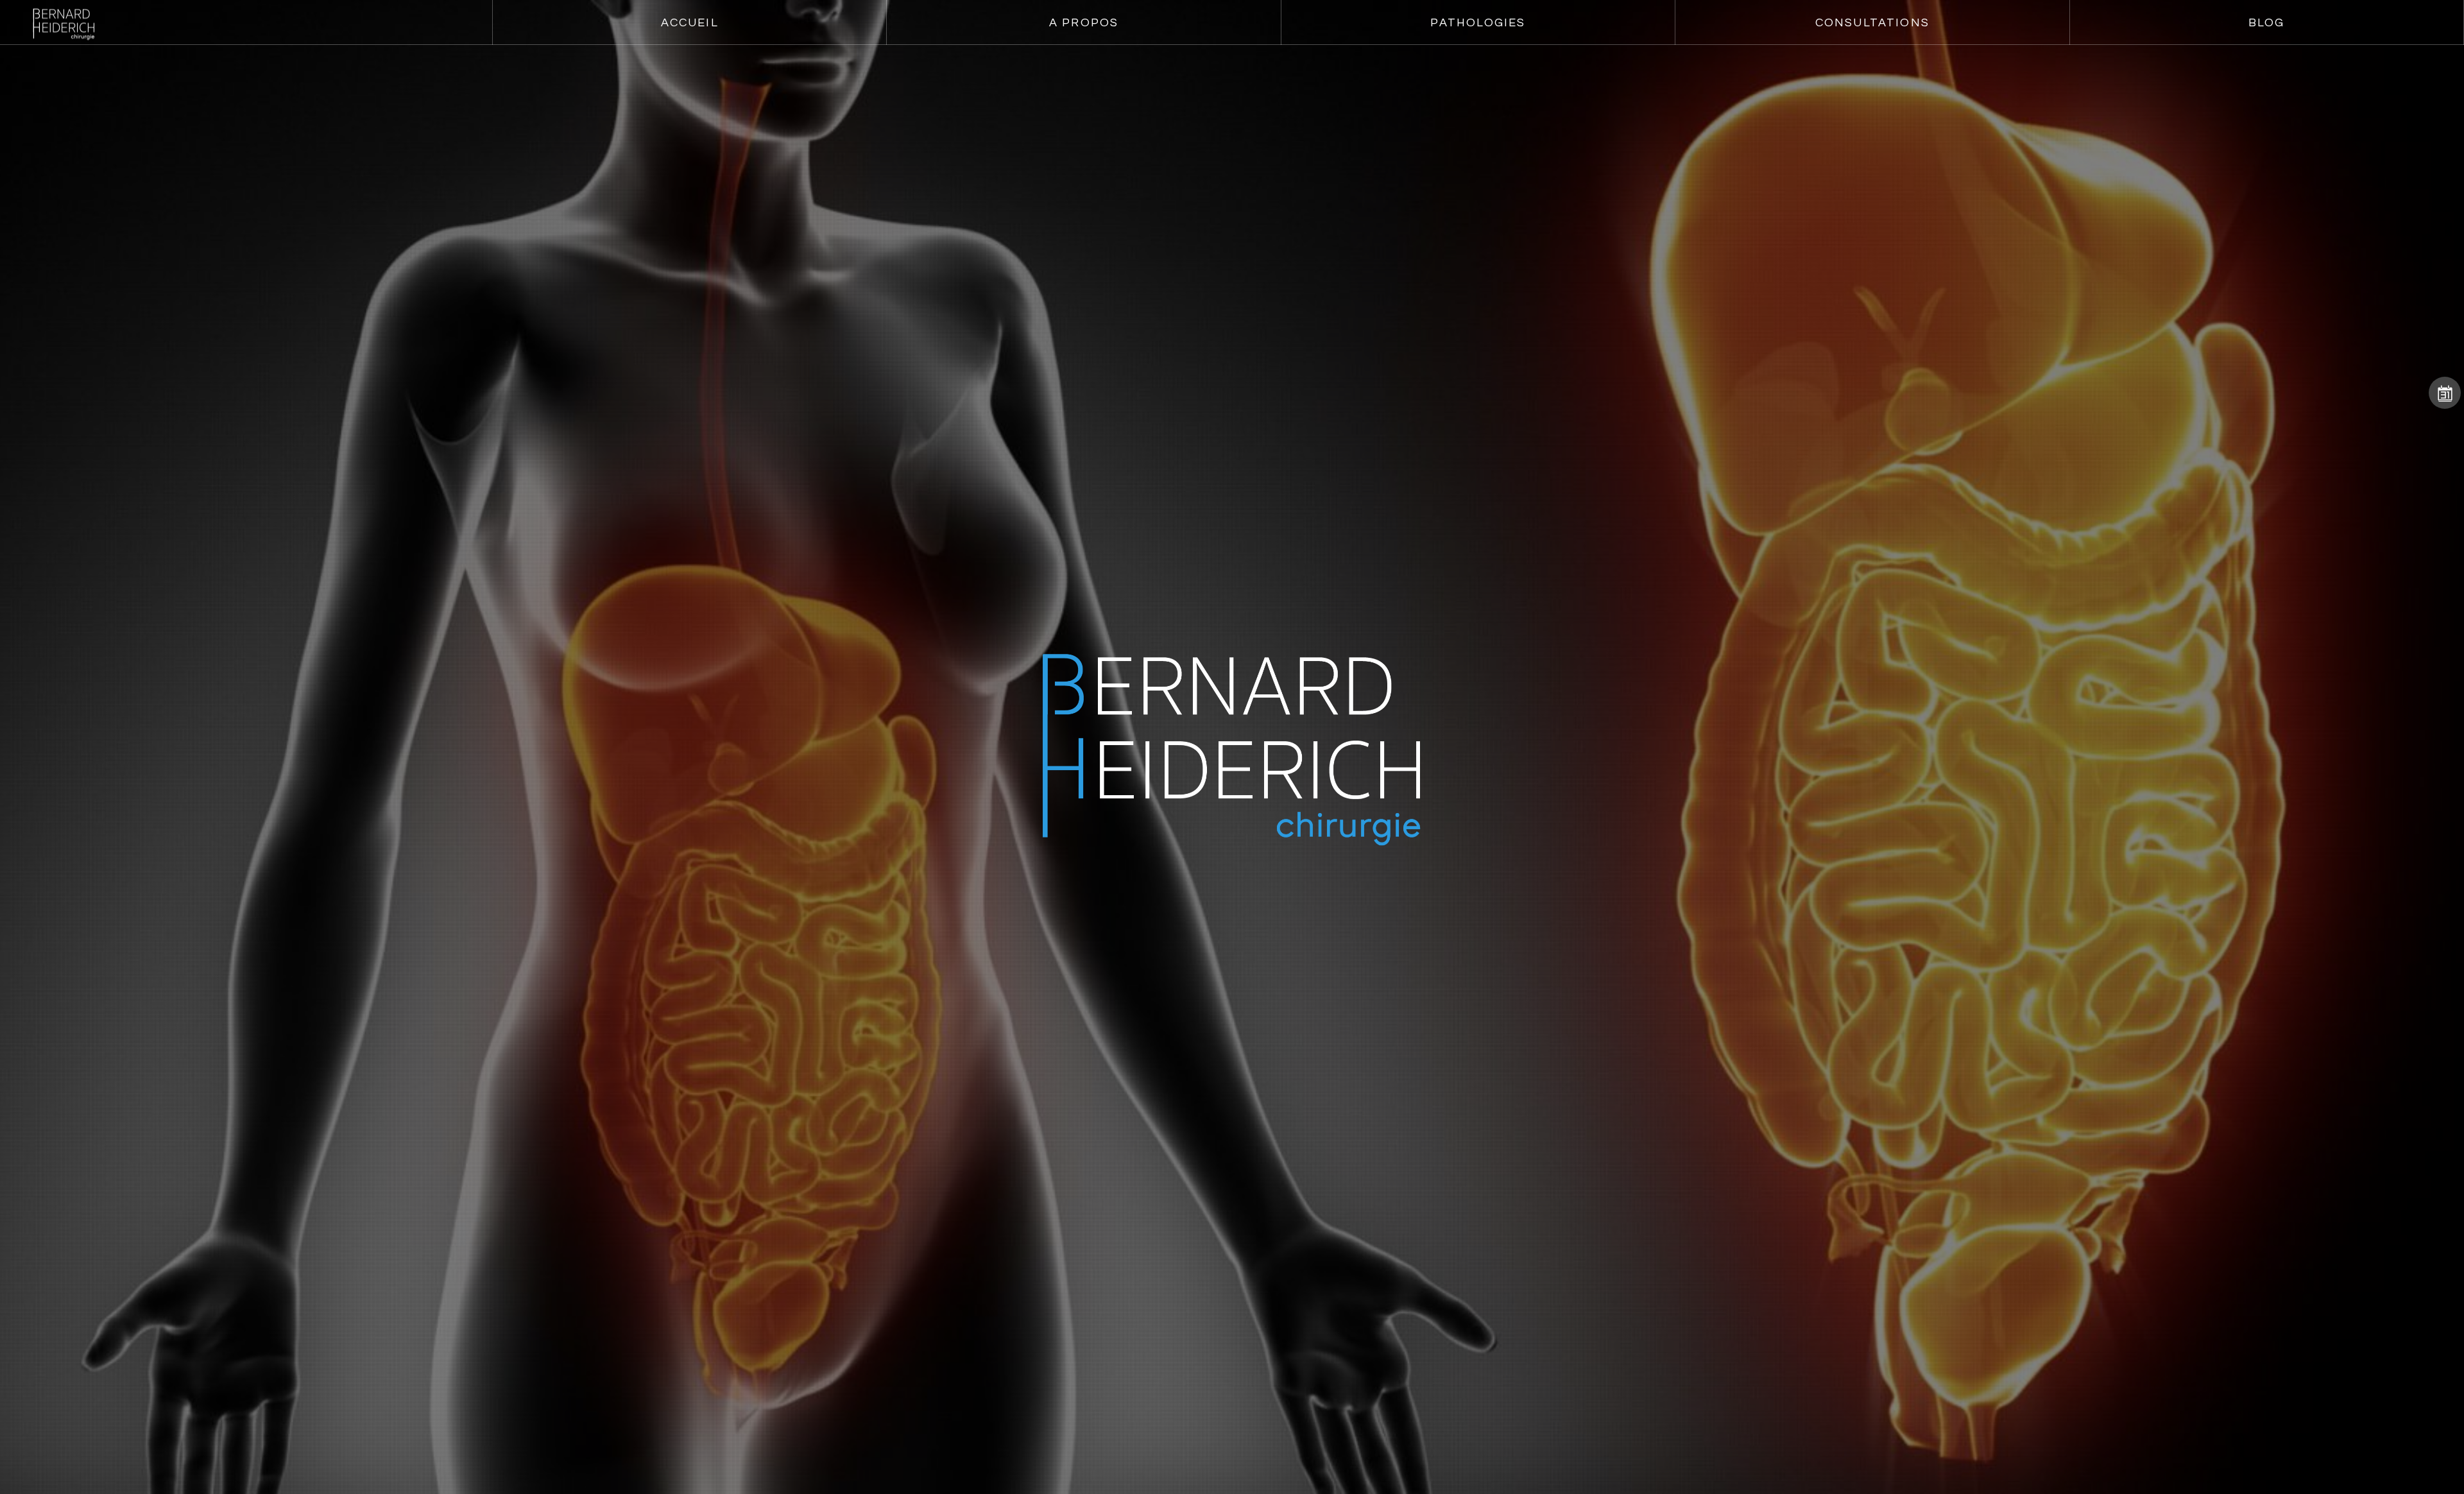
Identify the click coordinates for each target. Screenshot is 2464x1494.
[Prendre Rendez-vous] (2445, 393)
